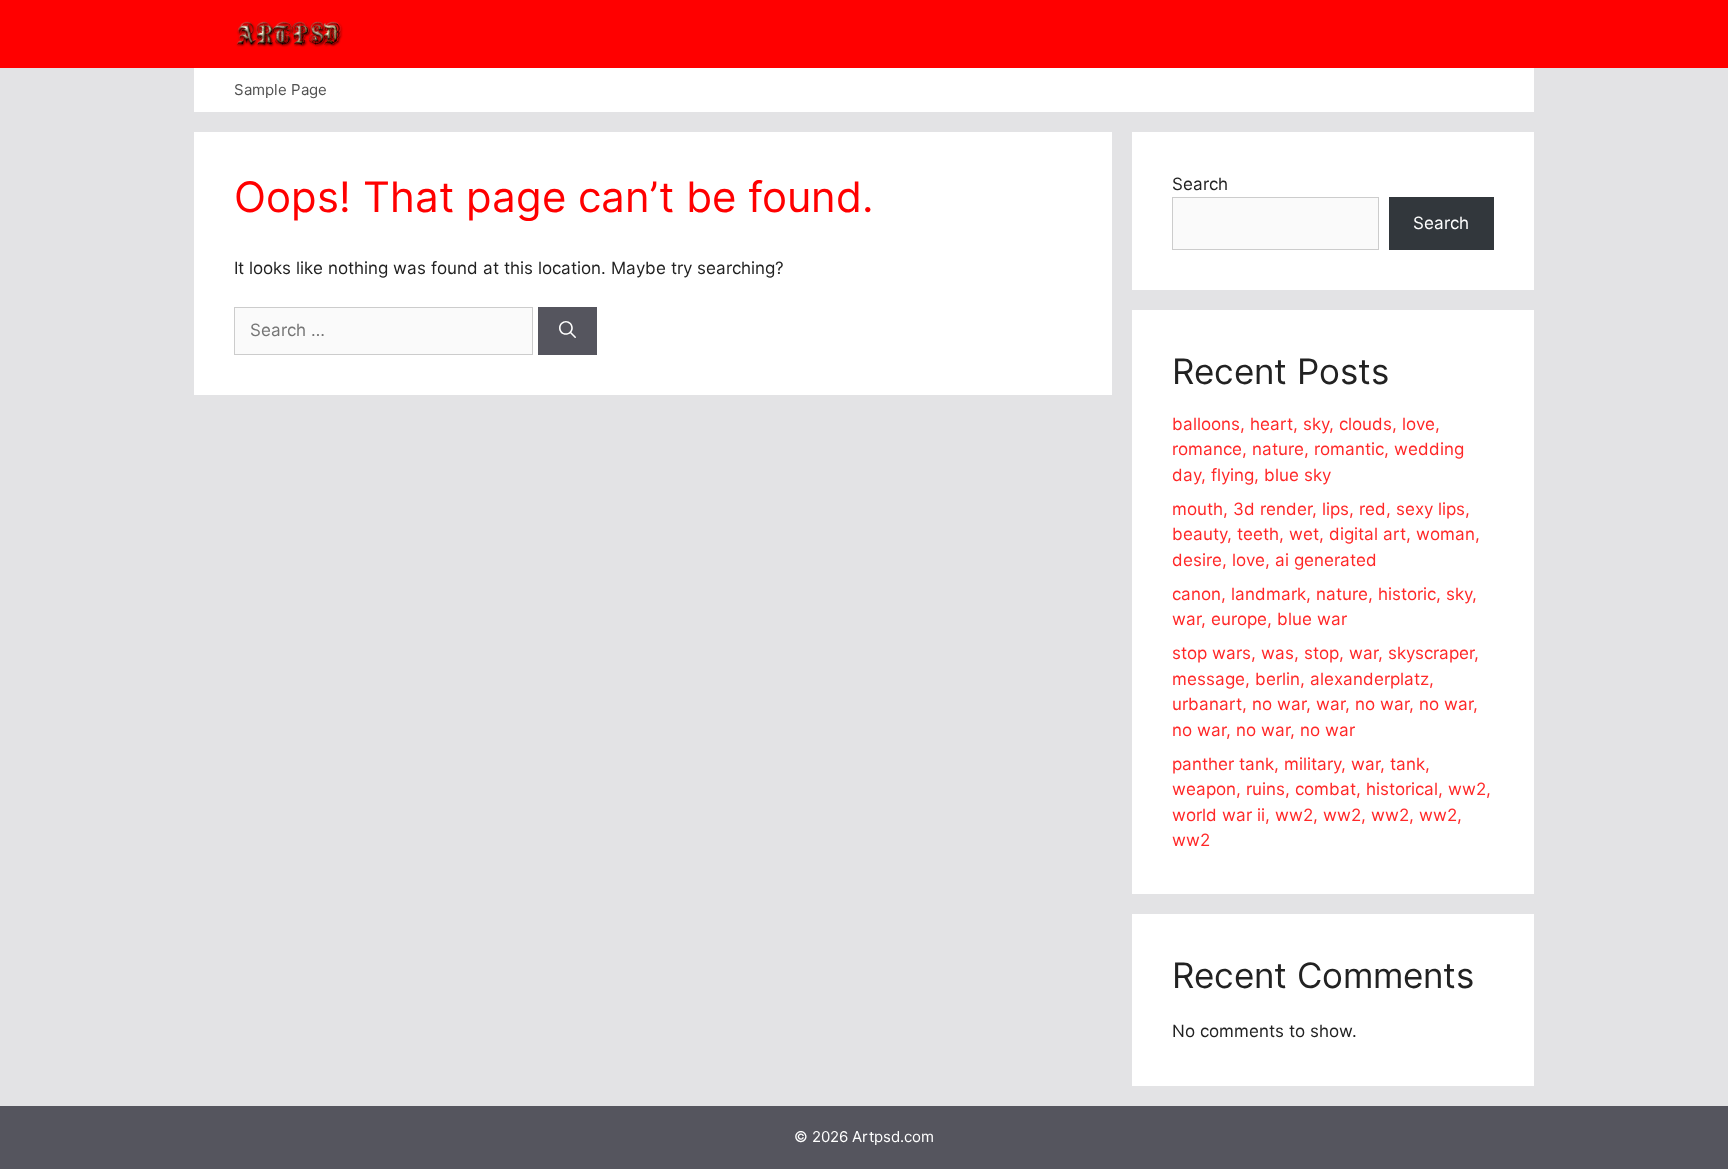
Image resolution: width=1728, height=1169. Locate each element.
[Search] (567, 331)
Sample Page (280, 89)
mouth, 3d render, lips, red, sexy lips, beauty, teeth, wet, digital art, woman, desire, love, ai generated (1326, 534)
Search (1200, 184)
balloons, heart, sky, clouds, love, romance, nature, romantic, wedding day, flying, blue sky (1318, 449)
